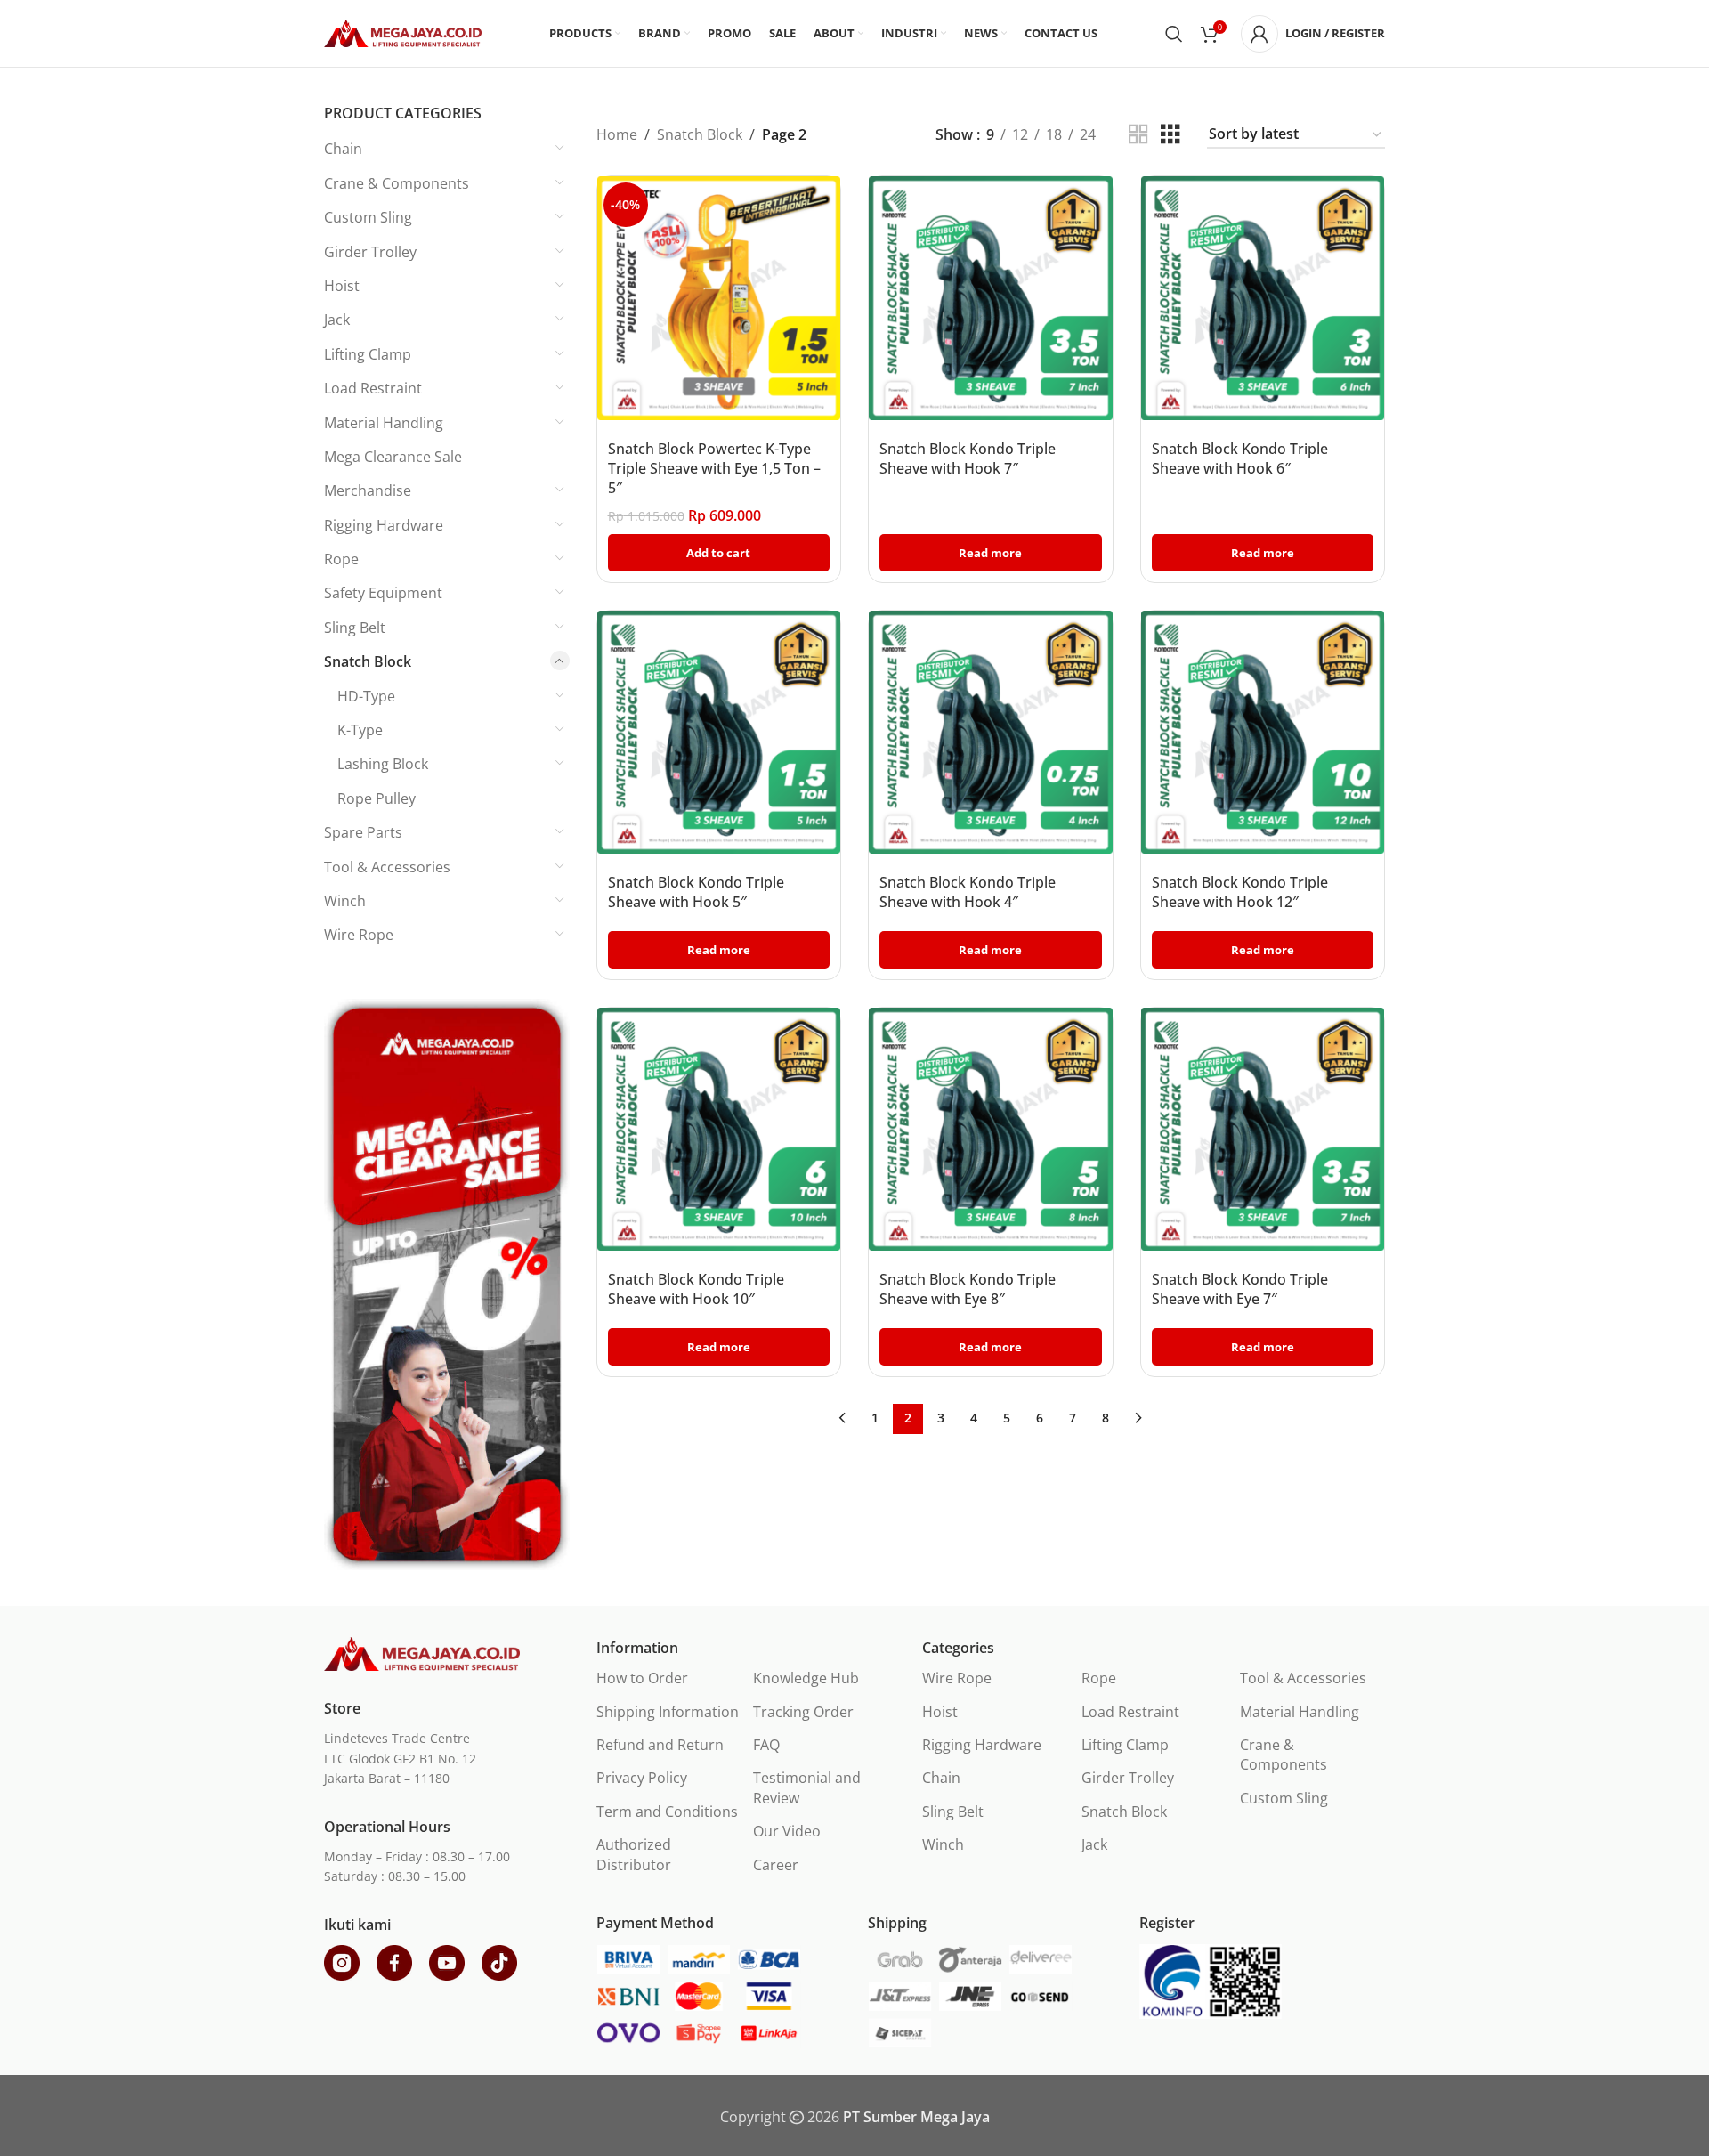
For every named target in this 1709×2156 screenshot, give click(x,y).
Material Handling (384, 423)
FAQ (766, 1745)
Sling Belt (355, 628)
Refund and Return (660, 1745)
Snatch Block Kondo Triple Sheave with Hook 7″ (968, 458)
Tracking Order (803, 1712)
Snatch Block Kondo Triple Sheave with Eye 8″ (968, 1289)
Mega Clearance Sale (393, 457)
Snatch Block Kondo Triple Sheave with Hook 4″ (968, 892)
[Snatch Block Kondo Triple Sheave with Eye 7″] (1263, 1130)
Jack (337, 320)
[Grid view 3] (1170, 135)
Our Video (787, 1831)
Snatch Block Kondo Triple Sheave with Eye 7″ (1240, 1289)
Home (617, 134)
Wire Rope (359, 935)
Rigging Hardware (384, 525)
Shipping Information (668, 1712)
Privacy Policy (642, 1778)
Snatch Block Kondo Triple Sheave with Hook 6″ (1240, 458)
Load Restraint (373, 388)
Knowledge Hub (806, 1678)
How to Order (642, 1678)
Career (776, 1865)
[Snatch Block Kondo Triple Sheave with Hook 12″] (1263, 733)
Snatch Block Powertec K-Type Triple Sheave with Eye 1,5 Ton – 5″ (714, 469)
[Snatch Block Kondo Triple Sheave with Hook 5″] (719, 733)
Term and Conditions (667, 1812)
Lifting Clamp (368, 354)
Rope (341, 559)
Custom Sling (368, 217)
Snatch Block (368, 661)
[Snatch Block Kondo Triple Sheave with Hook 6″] (1263, 298)
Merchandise (368, 490)
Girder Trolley (370, 252)
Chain (343, 149)
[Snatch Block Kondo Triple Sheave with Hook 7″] (991, 298)
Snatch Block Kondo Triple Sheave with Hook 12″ (1240, 892)
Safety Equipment (383, 593)
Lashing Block (383, 764)
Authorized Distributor (634, 1854)
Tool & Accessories (387, 867)
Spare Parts (363, 832)
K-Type (360, 730)
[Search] (1174, 34)
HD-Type (366, 696)
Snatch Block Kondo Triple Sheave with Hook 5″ (696, 892)
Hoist (342, 286)
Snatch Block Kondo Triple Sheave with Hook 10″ (696, 1289)
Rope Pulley (377, 798)
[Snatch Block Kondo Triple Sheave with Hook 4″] (991, 733)
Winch (345, 901)
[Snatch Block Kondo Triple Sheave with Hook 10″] (719, 1130)
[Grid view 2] (1138, 135)
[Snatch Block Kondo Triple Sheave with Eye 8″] (991, 1130)
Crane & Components (397, 183)
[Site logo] (403, 32)
